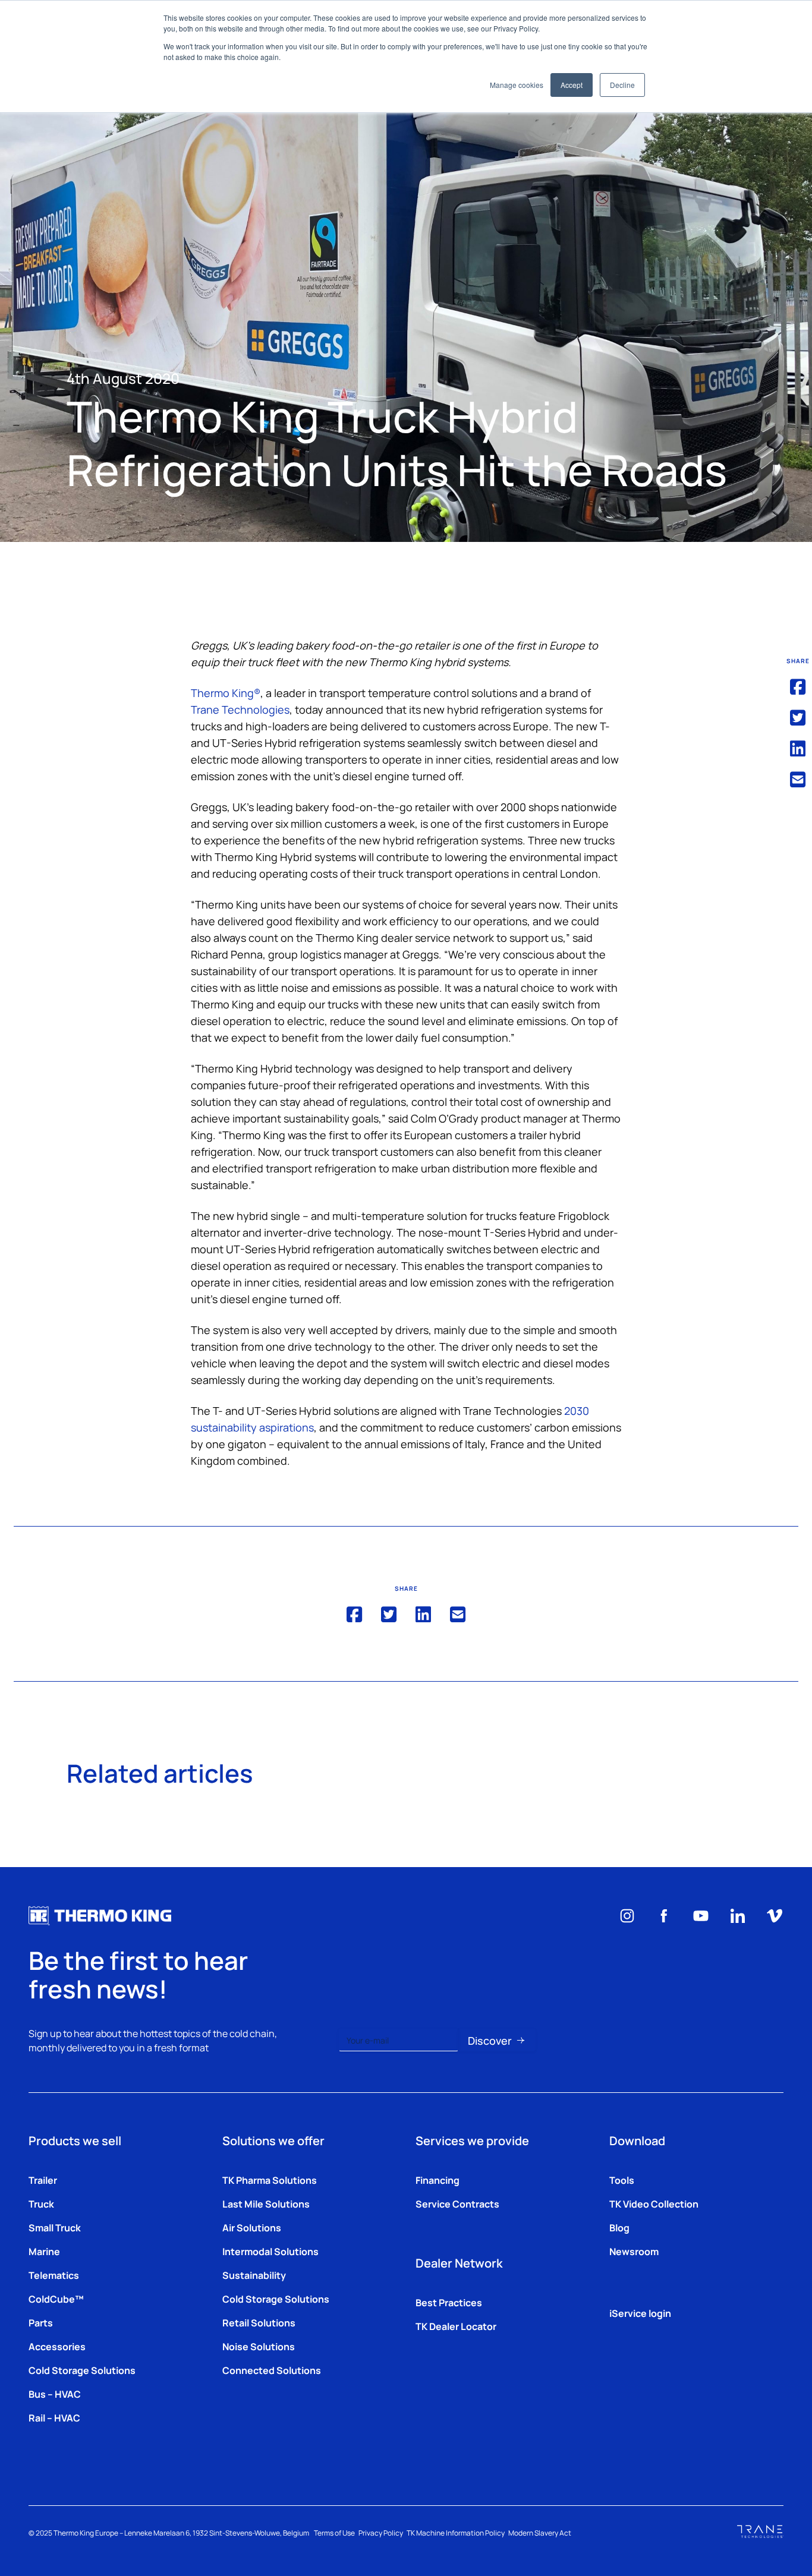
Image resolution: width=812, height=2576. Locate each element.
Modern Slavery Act (540, 2533)
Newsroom (634, 2251)
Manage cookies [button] (517, 85)
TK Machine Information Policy (456, 2533)
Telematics (54, 2275)
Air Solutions (252, 2227)
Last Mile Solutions (266, 2203)
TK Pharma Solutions (270, 2180)
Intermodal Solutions (270, 2251)
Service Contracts (457, 2203)
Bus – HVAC (55, 2394)
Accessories (57, 2346)
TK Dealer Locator (456, 2326)
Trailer (43, 2180)
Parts (41, 2322)
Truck (41, 2203)
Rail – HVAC (54, 2417)
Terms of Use (334, 2533)
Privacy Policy (381, 2533)
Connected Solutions (272, 2370)
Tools (622, 2180)
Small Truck (55, 2227)
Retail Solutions (259, 2322)
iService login (640, 2313)
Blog (619, 2227)
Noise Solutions (259, 2346)
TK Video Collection (654, 2203)
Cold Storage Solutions (82, 2370)
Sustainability (254, 2275)
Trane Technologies (240, 709)
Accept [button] (572, 85)
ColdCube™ (56, 2298)
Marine (44, 2251)
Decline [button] (622, 85)
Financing (438, 2180)
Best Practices (449, 2302)
